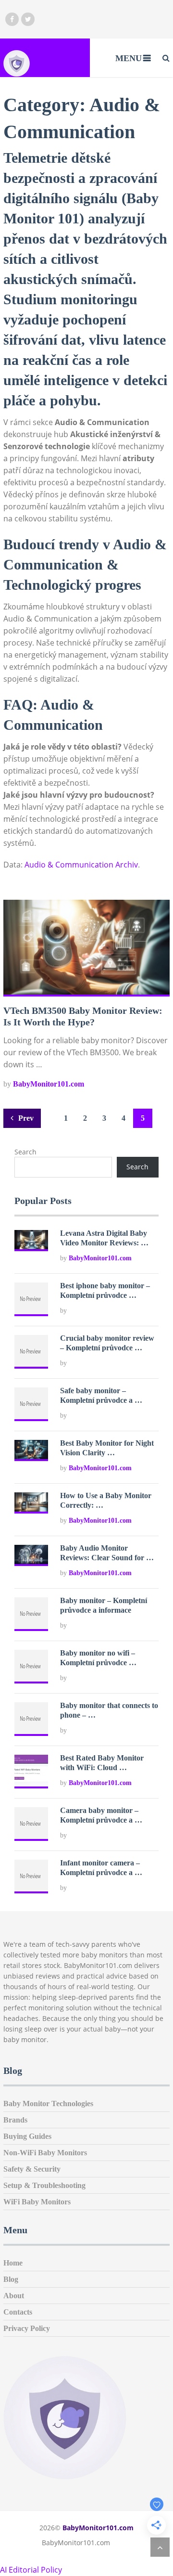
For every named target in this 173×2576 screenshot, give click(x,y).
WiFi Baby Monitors (37, 2202)
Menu (129, 58)
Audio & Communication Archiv (81, 865)
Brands (15, 2120)
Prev (25, 1118)
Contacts (18, 2312)
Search (25, 1152)
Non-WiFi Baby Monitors (45, 2153)
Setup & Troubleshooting (44, 2185)
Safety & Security (32, 2169)
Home (13, 2263)
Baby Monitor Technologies (48, 2104)
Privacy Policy (27, 2328)
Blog (11, 2279)
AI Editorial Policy (31, 2570)
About (14, 2296)
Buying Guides (27, 2136)
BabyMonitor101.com (49, 1084)
